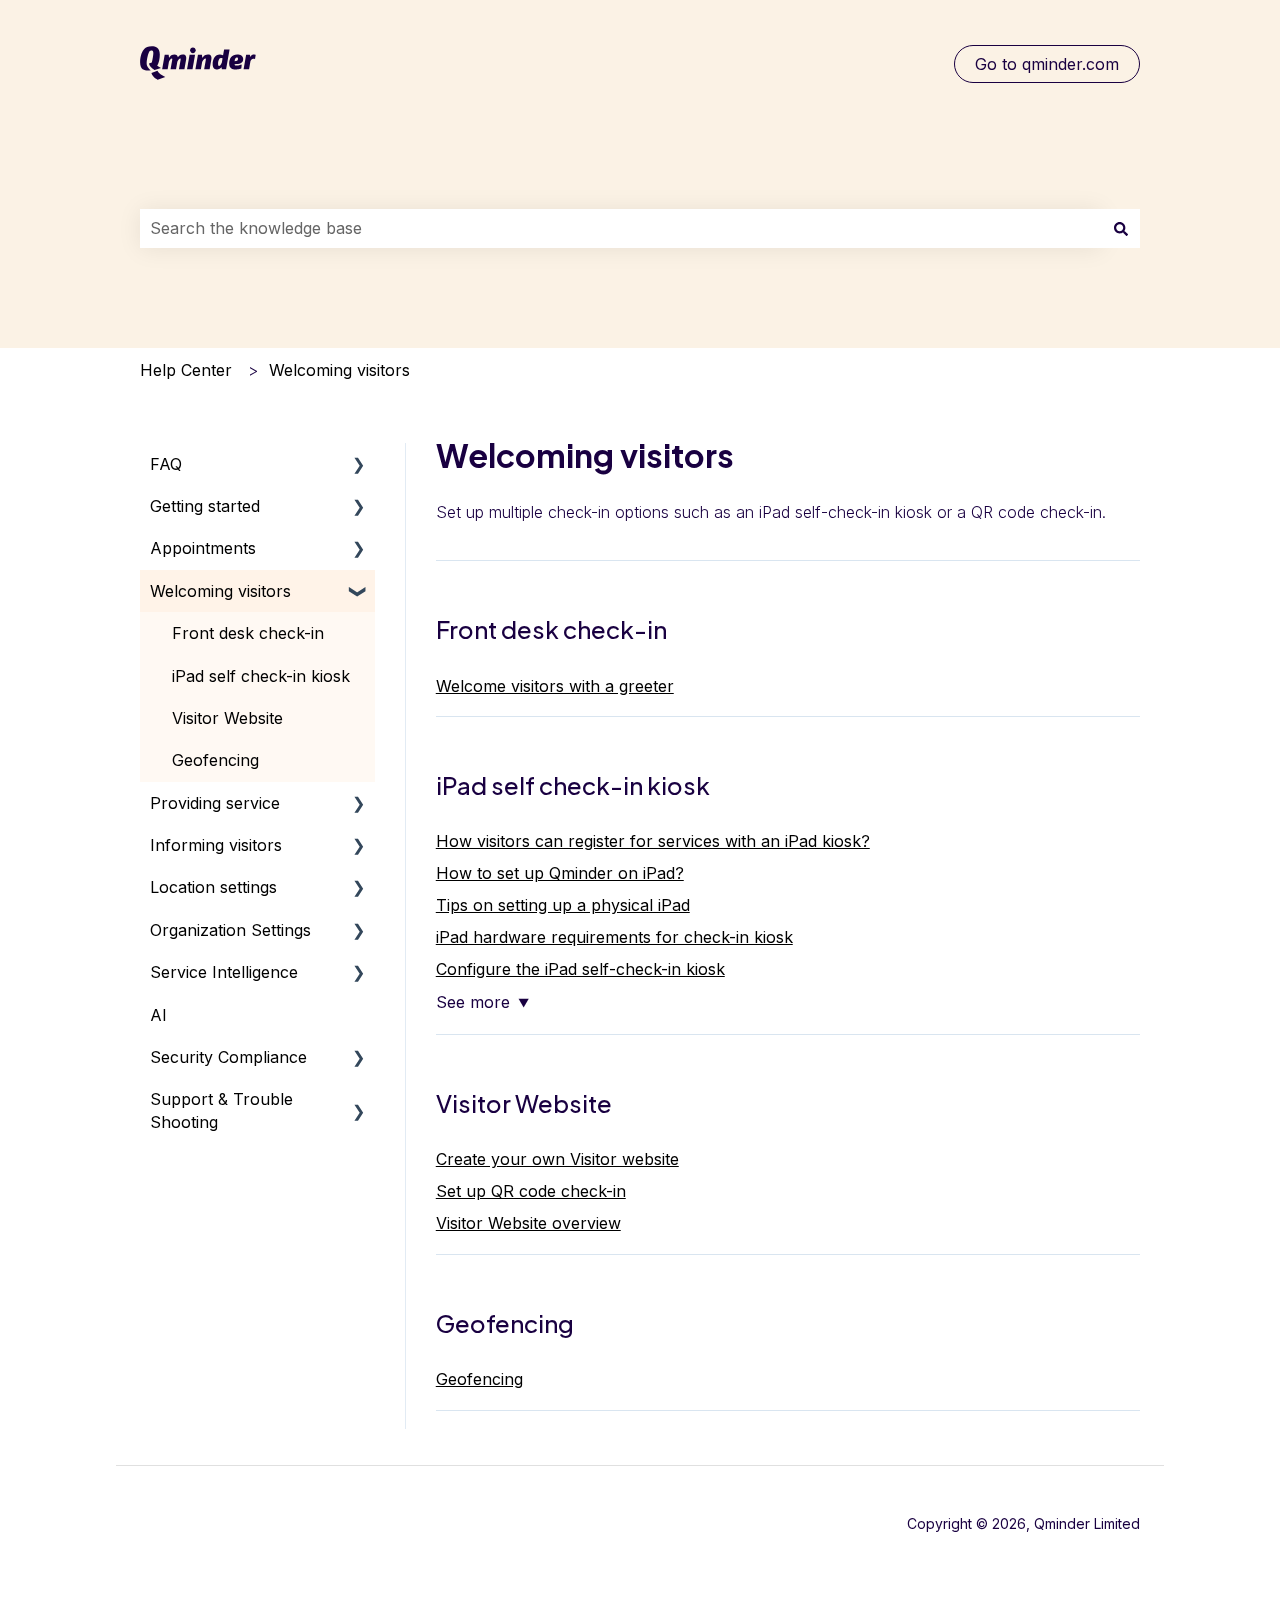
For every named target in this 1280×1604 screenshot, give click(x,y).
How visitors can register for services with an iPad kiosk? (653, 841)
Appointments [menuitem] (203, 548)
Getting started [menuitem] (205, 506)
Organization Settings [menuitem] (230, 930)
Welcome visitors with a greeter (555, 686)
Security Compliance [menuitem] (228, 1057)
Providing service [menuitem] (215, 803)
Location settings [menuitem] (213, 887)
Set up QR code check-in (531, 1191)
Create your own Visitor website (557, 1159)
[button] (359, 465)
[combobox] (621, 228)
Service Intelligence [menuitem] (224, 972)
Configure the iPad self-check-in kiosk (580, 969)
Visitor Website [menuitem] (227, 718)
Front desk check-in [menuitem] (248, 633)
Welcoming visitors (339, 370)
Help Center (186, 370)
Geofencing (479, 1379)
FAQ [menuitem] (166, 464)
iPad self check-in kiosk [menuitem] (261, 676)
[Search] (1121, 228)
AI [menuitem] (158, 1015)
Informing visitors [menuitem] (216, 845)
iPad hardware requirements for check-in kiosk (614, 937)
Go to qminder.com (1047, 64)
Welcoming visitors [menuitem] (220, 591)
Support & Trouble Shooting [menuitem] (221, 1110)
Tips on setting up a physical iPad (563, 905)
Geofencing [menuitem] (215, 760)
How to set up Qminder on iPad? (560, 873)
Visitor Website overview (528, 1223)
